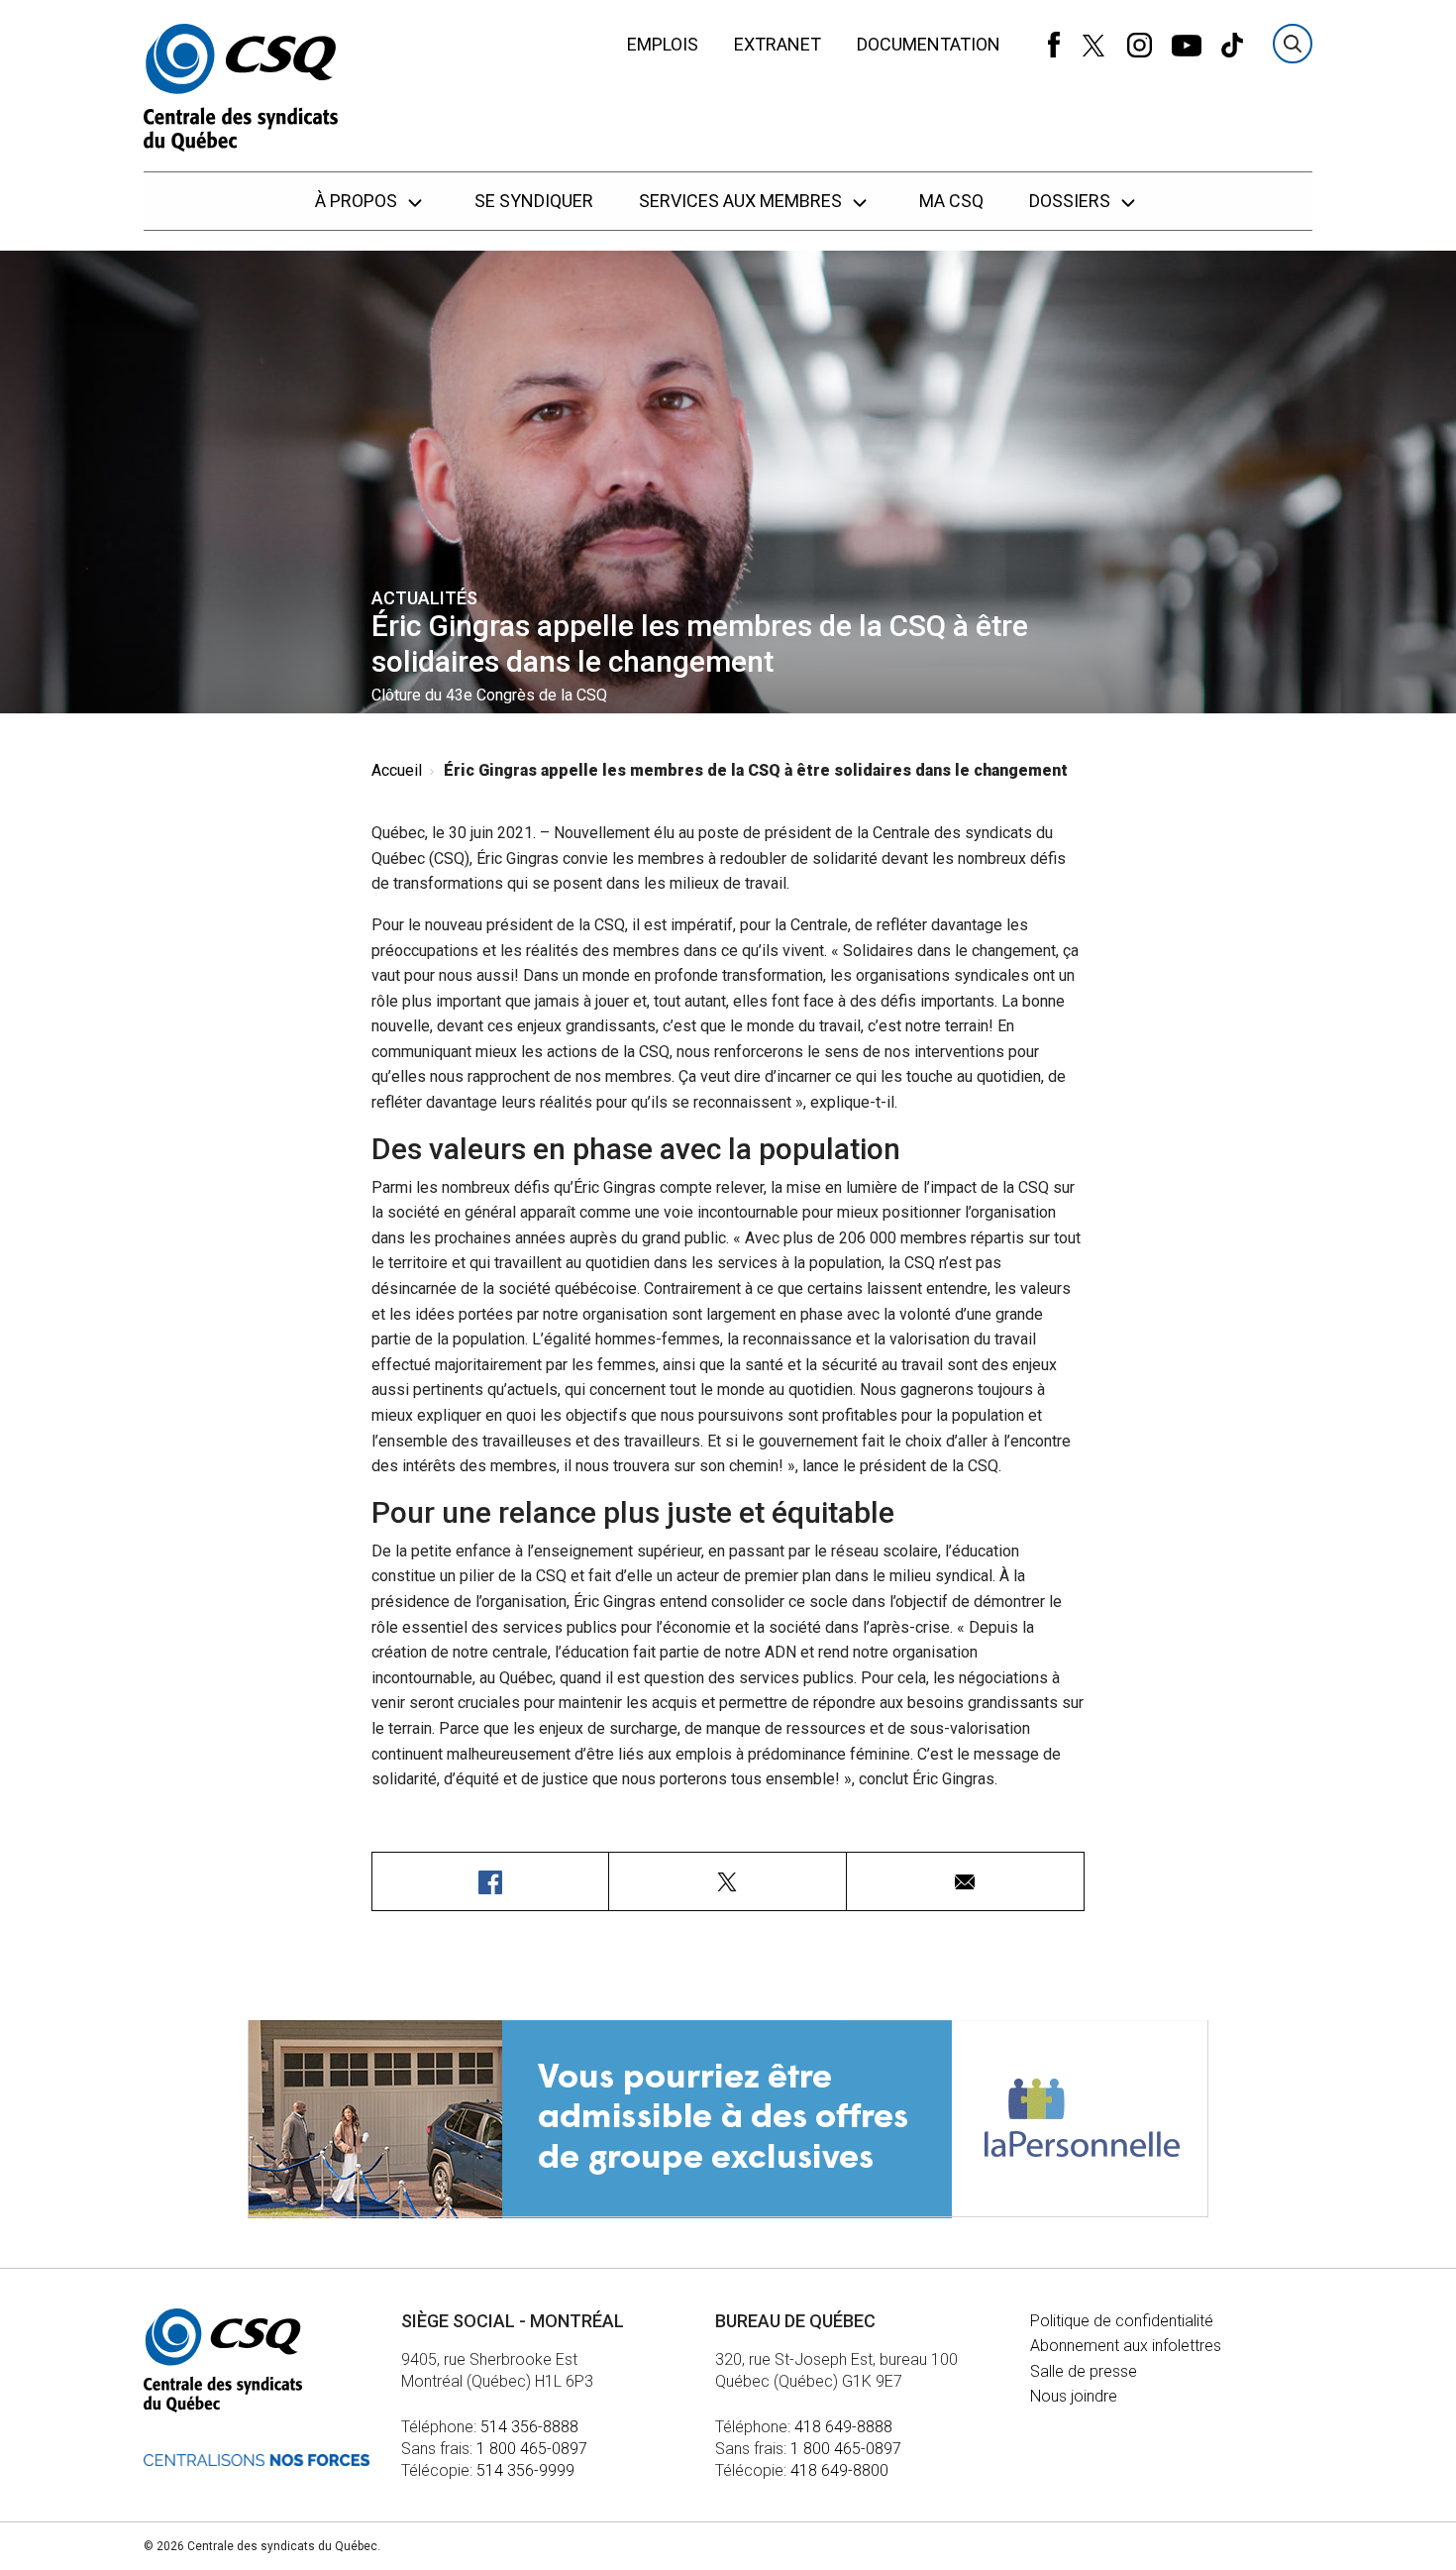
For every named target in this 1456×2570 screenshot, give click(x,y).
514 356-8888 (529, 2427)
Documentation (929, 44)
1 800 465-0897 (532, 2449)
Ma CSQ (951, 201)
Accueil (397, 770)
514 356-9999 (525, 2470)
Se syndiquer (534, 201)
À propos (358, 201)
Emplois (663, 44)
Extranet (778, 44)
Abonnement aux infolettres (1126, 2346)
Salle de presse (1084, 2371)
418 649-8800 (839, 2470)
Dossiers (1072, 201)
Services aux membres (742, 201)
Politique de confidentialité (1122, 2321)
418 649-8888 (843, 2427)
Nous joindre (1074, 2396)
